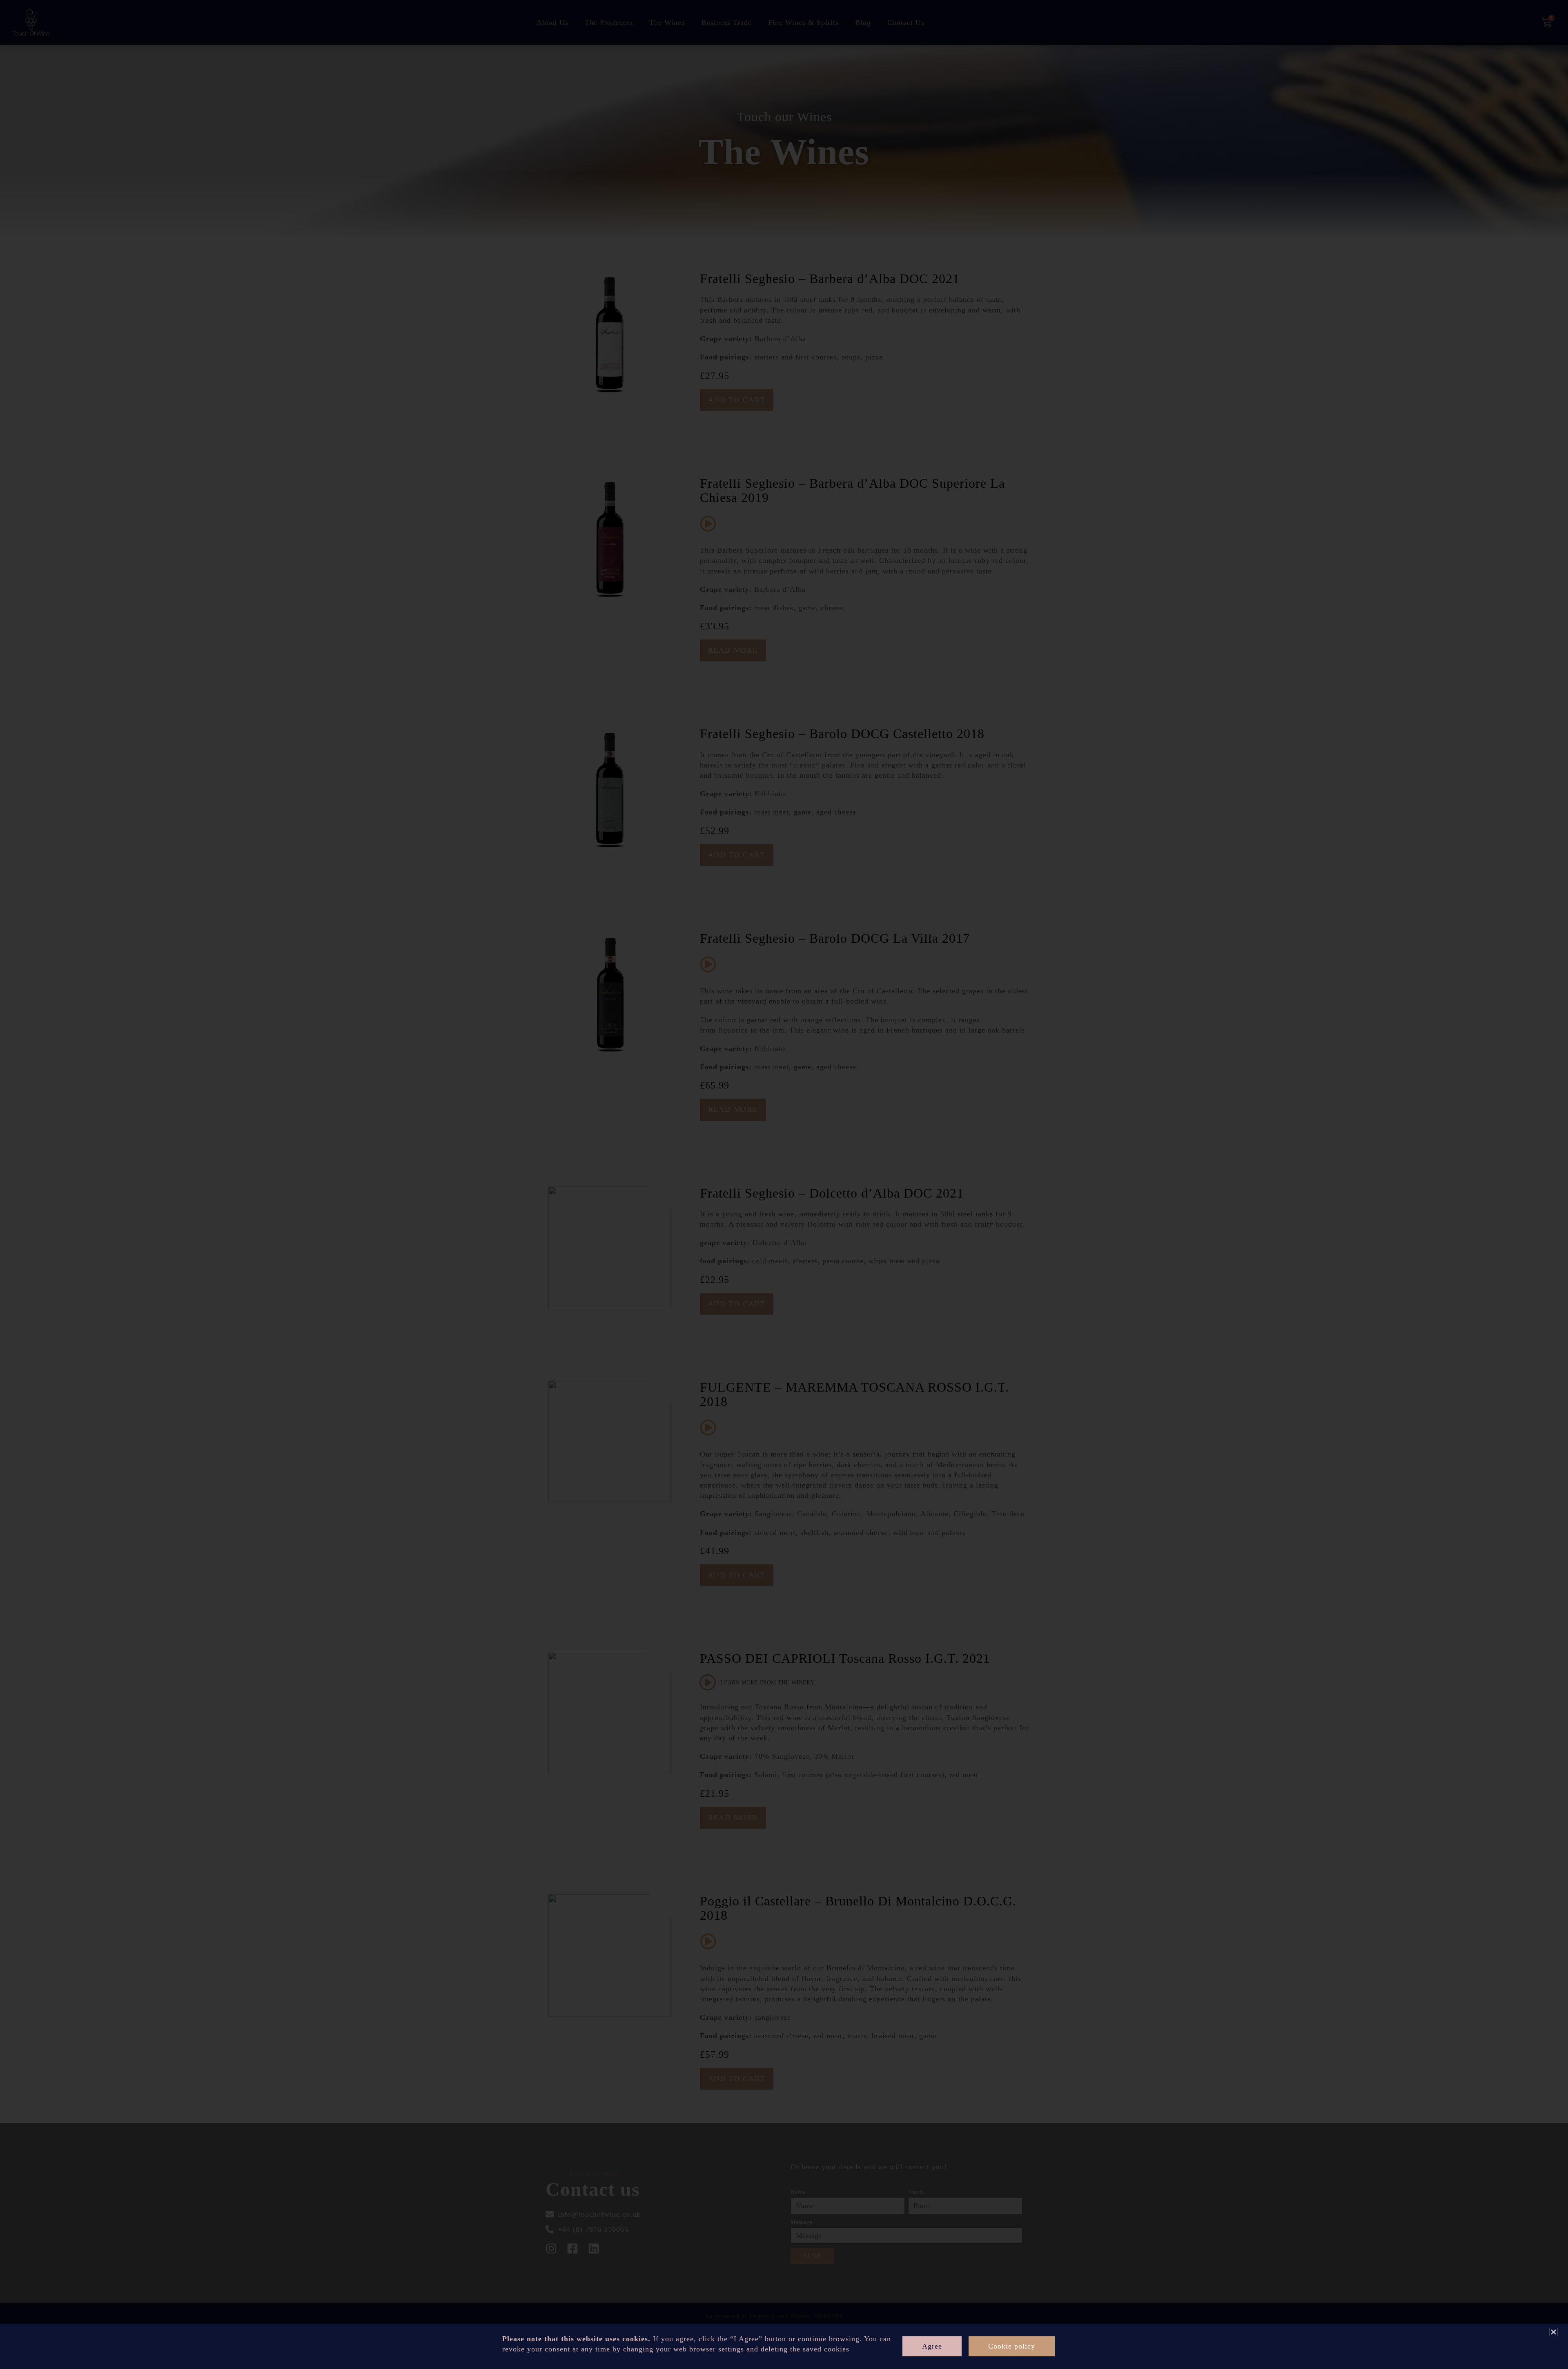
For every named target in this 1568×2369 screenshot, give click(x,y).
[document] (784, 1184)
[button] (1554, 2332)
